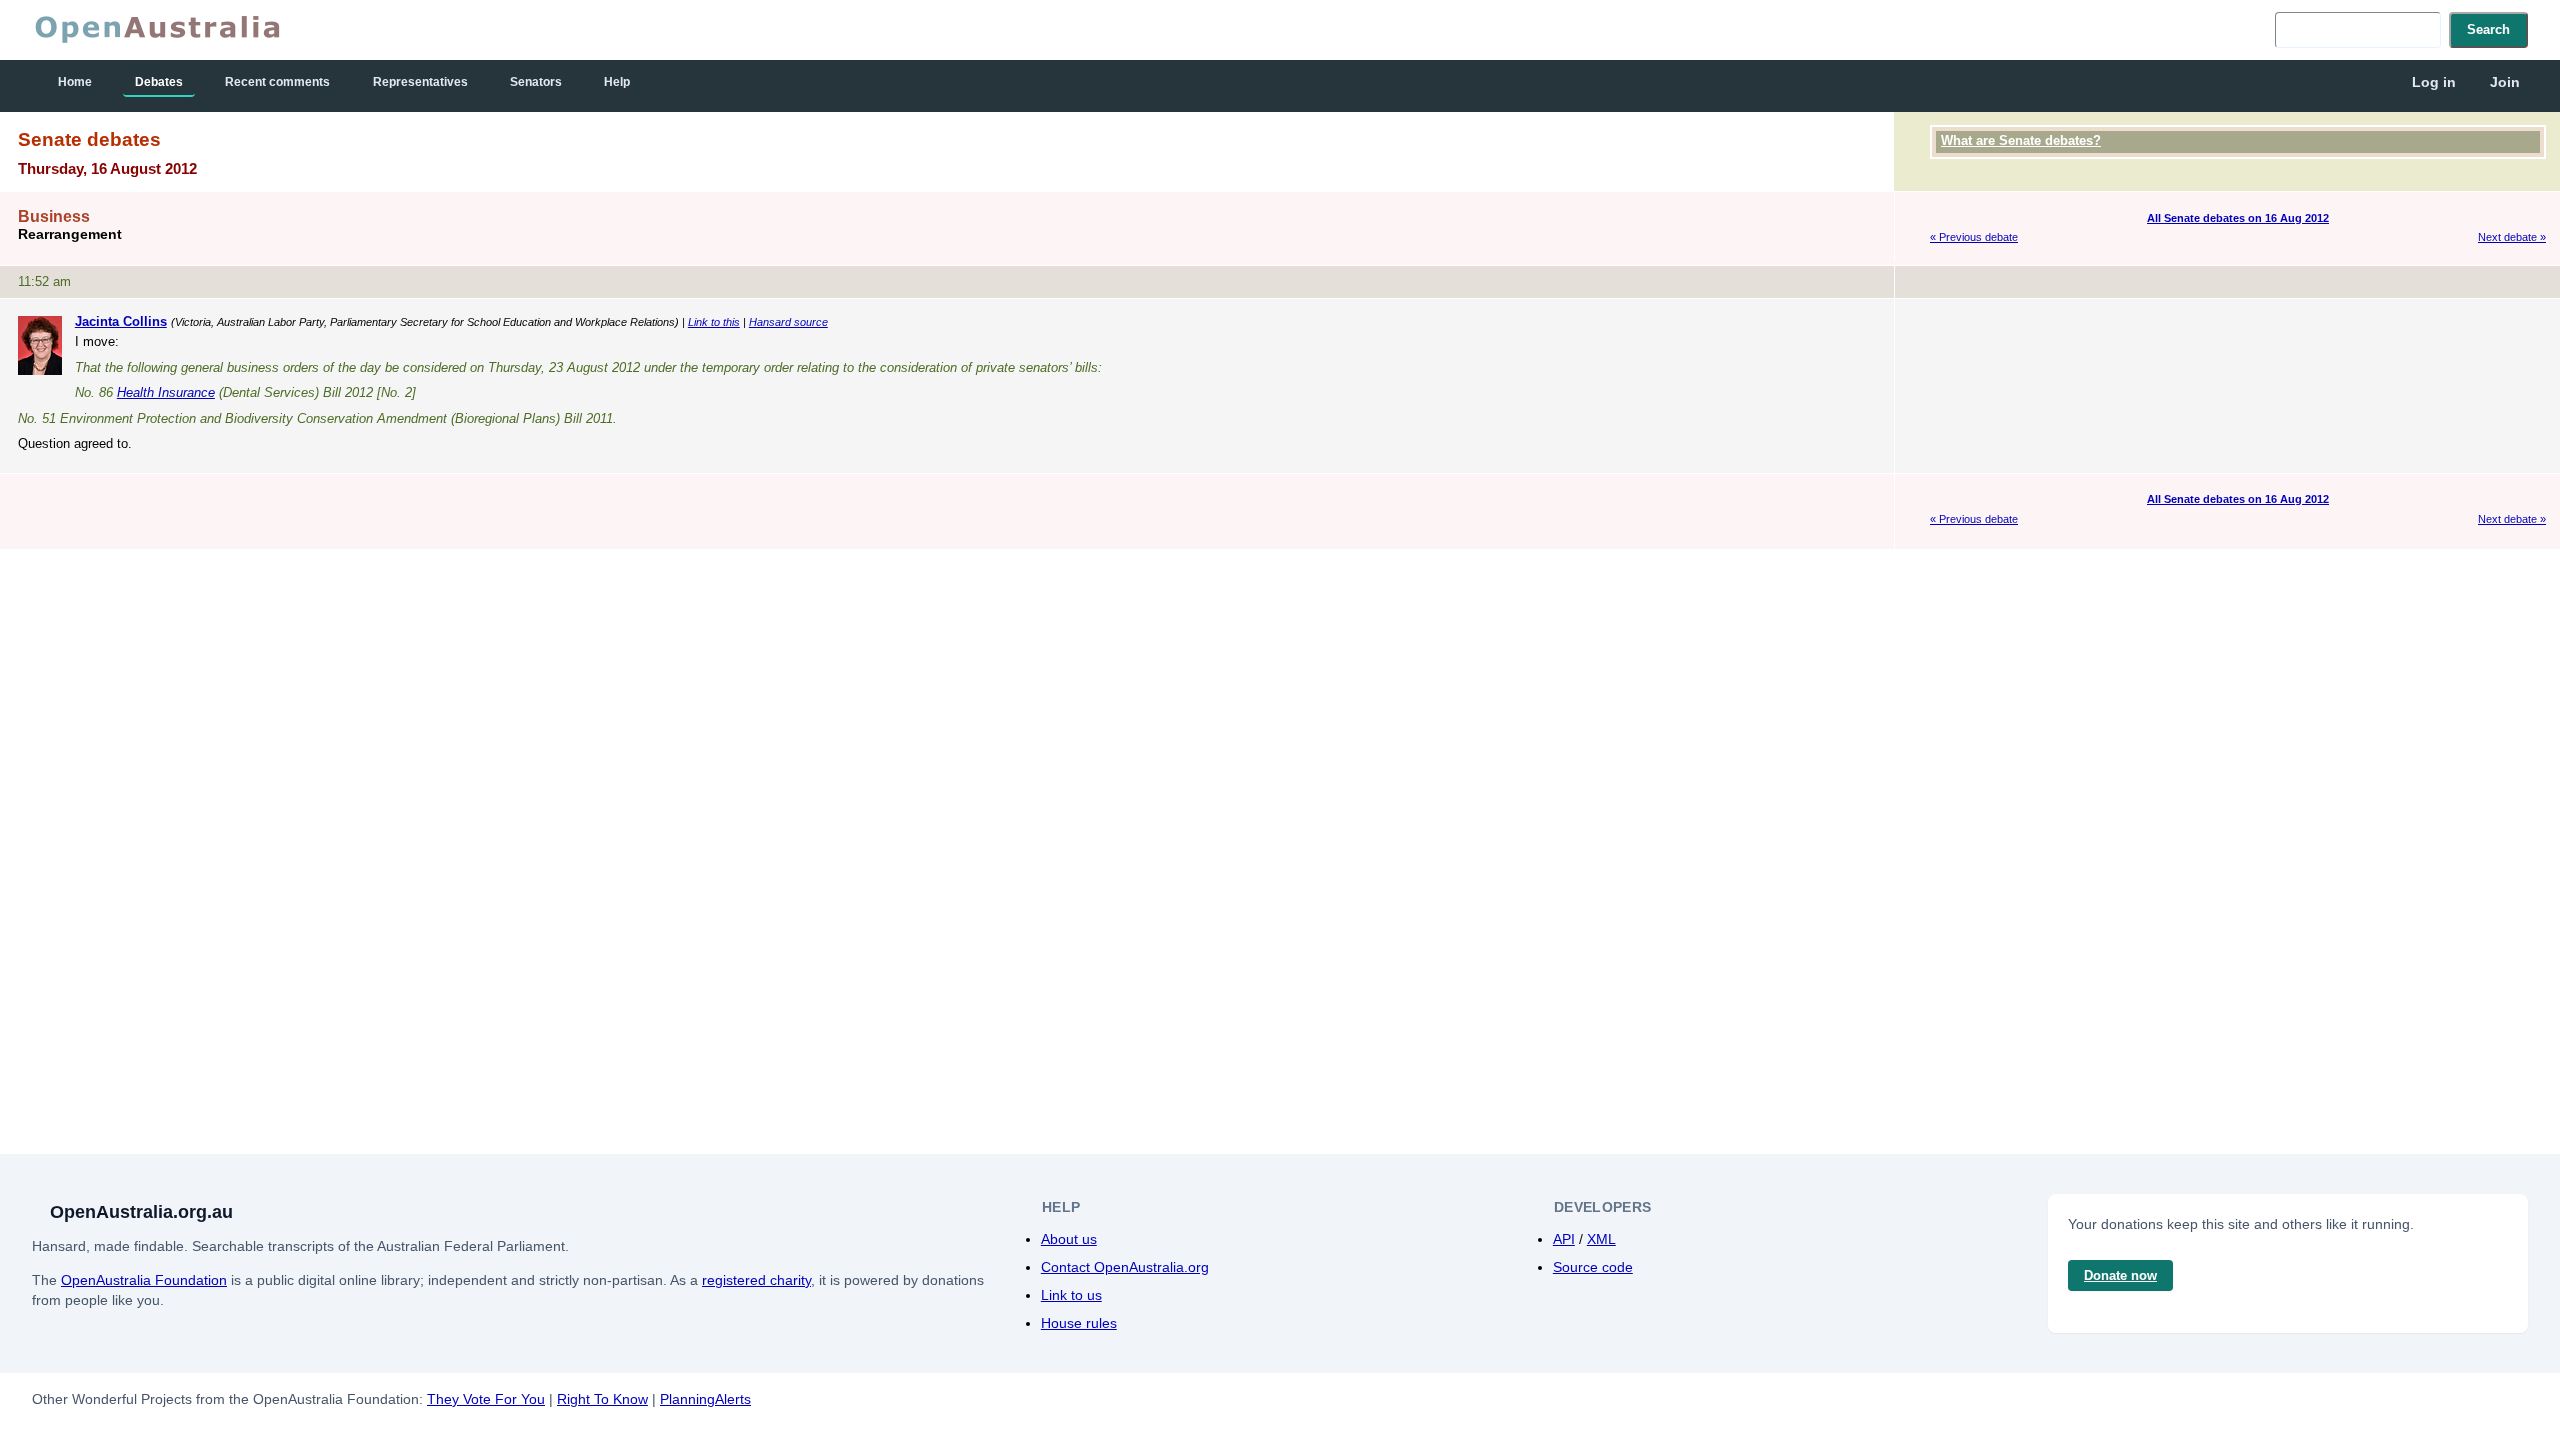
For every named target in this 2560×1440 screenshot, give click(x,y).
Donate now (2120, 1275)
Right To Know (602, 1399)
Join (2505, 82)
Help (617, 82)
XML (1601, 1239)
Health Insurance (166, 392)
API (1564, 1239)
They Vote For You (486, 1399)
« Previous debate (1974, 237)
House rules (1079, 1323)
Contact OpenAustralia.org (1125, 1267)
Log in (2434, 82)
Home (75, 82)
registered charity (756, 1280)
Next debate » (2512, 237)
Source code (1593, 1267)
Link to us (1071, 1295)
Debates (159, 82)
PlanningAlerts (705, 1399)
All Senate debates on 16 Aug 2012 (2238, 218)
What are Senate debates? (2021, 140)
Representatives (420, 82)
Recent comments (277, 82)
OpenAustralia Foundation (144, 1280)
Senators (536, 82)
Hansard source (788, 322)
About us (1069, 1239)
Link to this (714, 322)
